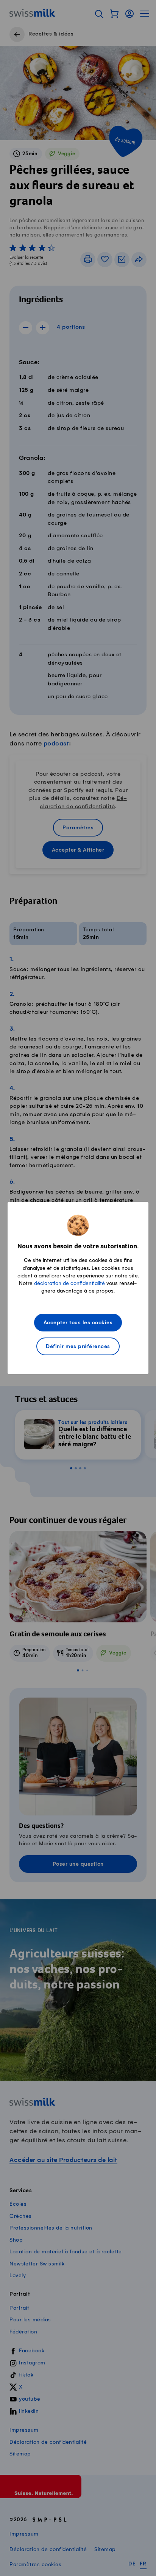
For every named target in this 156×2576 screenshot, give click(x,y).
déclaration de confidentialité (69, 1283)
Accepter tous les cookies (78, 1323)
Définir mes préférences (78, 1347)
